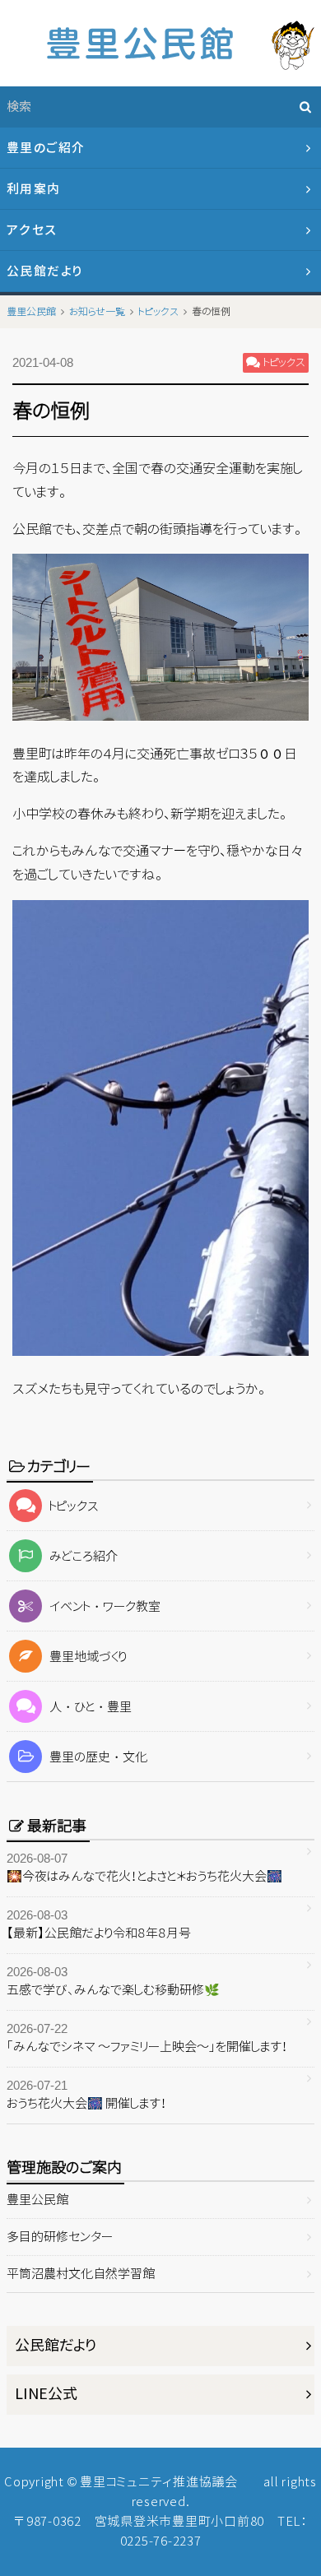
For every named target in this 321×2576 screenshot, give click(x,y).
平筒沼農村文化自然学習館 (81, 2274)
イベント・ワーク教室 (105, 1606)
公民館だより (45, 271)
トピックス (74, 1506)
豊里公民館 (37, 2200)
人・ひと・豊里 (91, 1707)
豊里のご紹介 (46, 148)
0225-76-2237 (161, 2541)
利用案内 (34, 189)
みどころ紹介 (84, 1556)
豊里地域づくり (88, 1657)
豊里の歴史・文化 (98, 1757)
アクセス (32, 230)
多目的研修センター (60, 2237)
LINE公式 (46, 2394)
